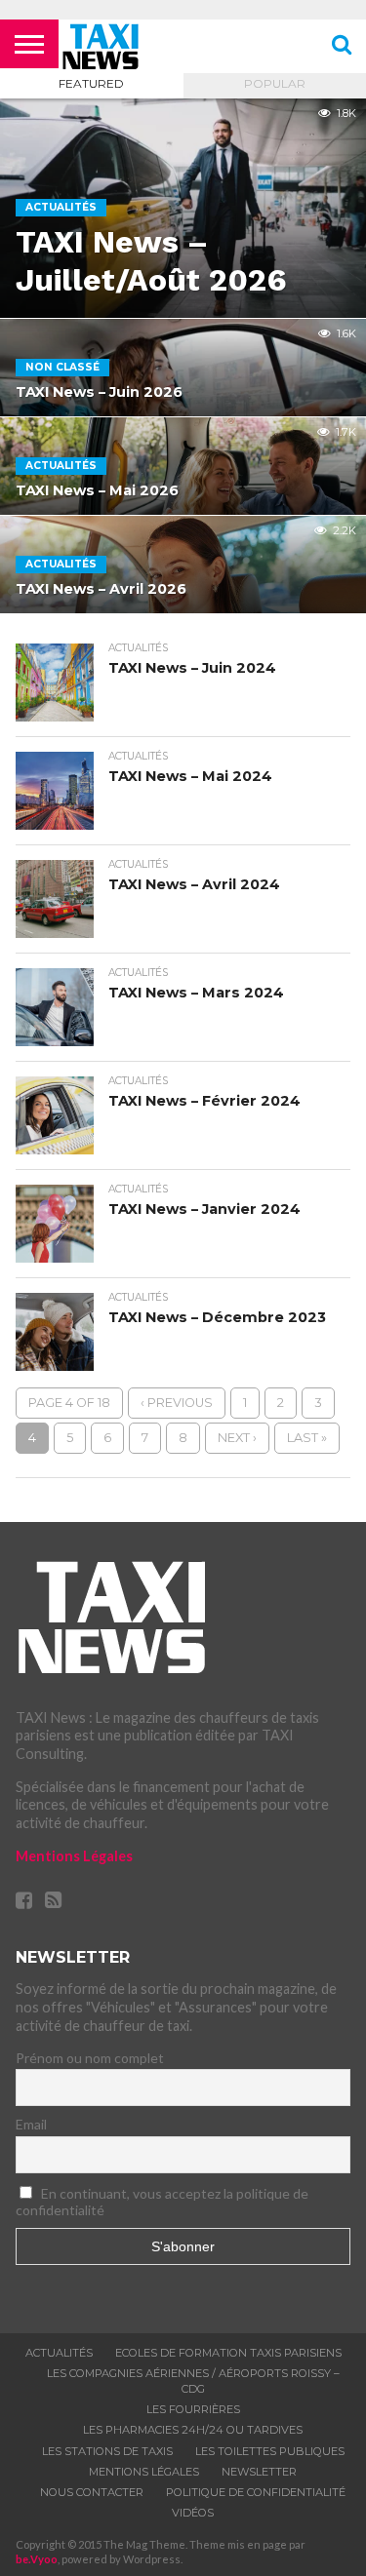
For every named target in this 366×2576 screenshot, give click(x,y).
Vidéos (193, 2513)
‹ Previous (177, 1403)
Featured (91, 83)
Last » (307, 1438)
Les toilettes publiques (270, 2451)
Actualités (59, 2353)
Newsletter (259, 2472)
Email (31, 2124)
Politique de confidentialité (256, 2492)
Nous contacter (92, 2492)
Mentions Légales (74, 1856)
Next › (237, 1438)
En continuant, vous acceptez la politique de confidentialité (163, 2202)
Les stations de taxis (107, 2451)
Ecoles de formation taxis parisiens (228, 2353)
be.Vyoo (37, 2559)
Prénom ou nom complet (90, 2058)
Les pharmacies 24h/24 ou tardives (193, 2430)
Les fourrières (193, 2409)
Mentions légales (144, 2472)
